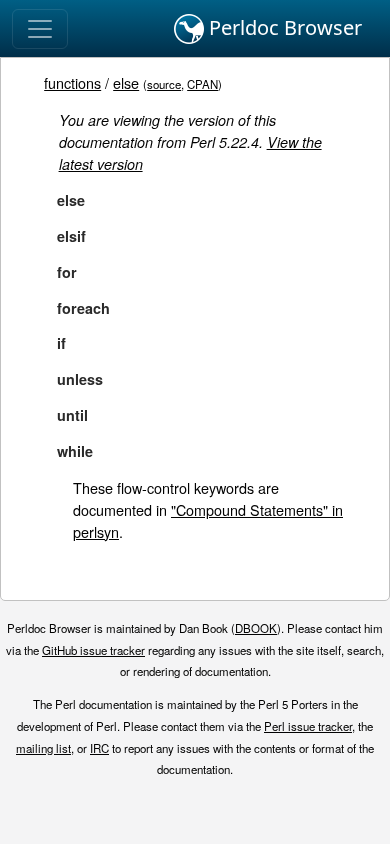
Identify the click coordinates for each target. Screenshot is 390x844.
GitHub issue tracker (93, 650)
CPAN (202, 84)
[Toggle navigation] (40, 29)
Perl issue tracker (308, 726)
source (164, 84)
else (126, 82)
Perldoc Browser (283, 27)
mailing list (43, 748)
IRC (99, 748)
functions (72, 82)
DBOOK (256, 628)
